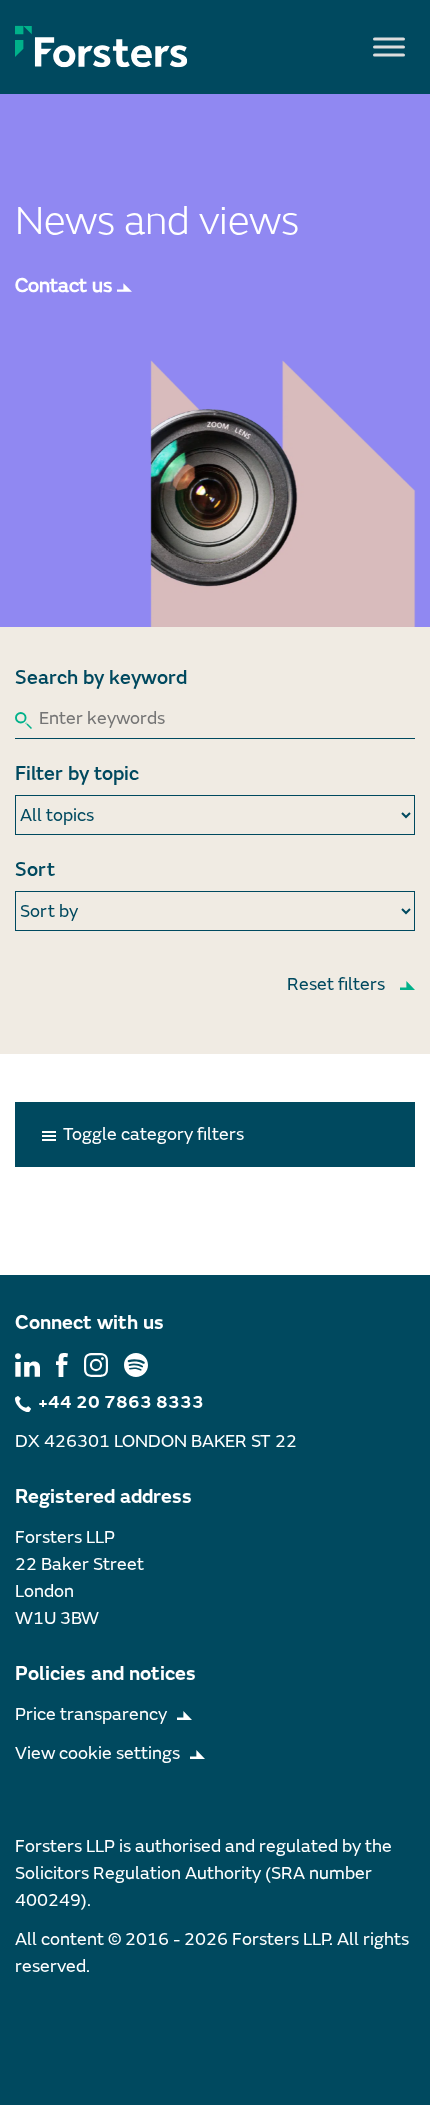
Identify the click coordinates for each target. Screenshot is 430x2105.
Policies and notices (105, 1673)
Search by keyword (101, 677)
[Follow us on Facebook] (62, 1363)
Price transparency (91, 1714)
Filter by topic (77, 773)
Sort (35, 869)
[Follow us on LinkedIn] (27, 1363)
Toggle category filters (151, 1134)
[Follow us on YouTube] (136, 1363)
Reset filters (336, 984)
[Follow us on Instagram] (96, 1363)
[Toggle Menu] (389, 46)
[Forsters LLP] (101, 46)
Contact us (63, 285)
